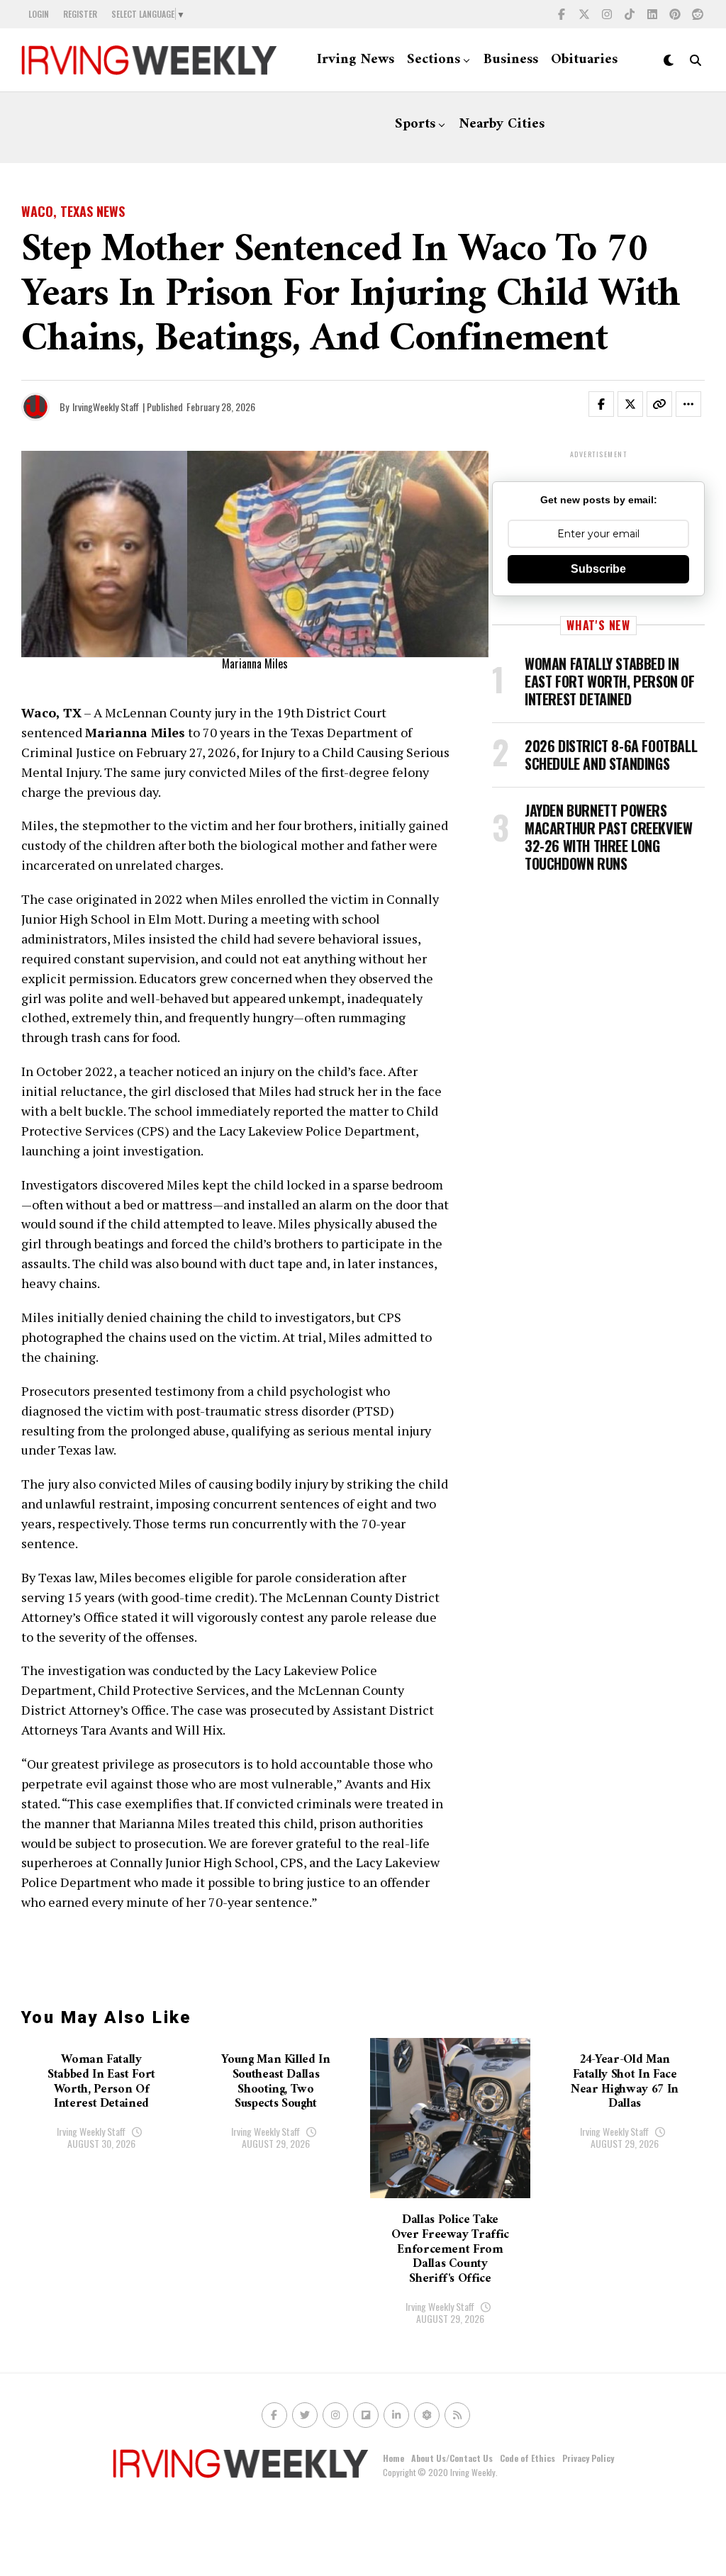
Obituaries (584, 60)
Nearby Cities (502, 124)
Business (511, 60)
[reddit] (698, 14)
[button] (610, 407)
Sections (434, 60)
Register (80, 14)
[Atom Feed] (427, 2415)
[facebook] (562, 14)
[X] (584, 14)
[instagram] (607, 14)
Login (39, 14)
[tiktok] (630, 14)
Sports (415, 124)
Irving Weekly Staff (91, 2131)
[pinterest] (675, 14)
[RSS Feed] (457, 2415)
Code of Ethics (527, 2458)
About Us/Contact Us (452, 2458)
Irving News (356, 60)
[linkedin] (652, 14)
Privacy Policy (588, 2458)
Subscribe (598, 569)
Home (393, 2458)
